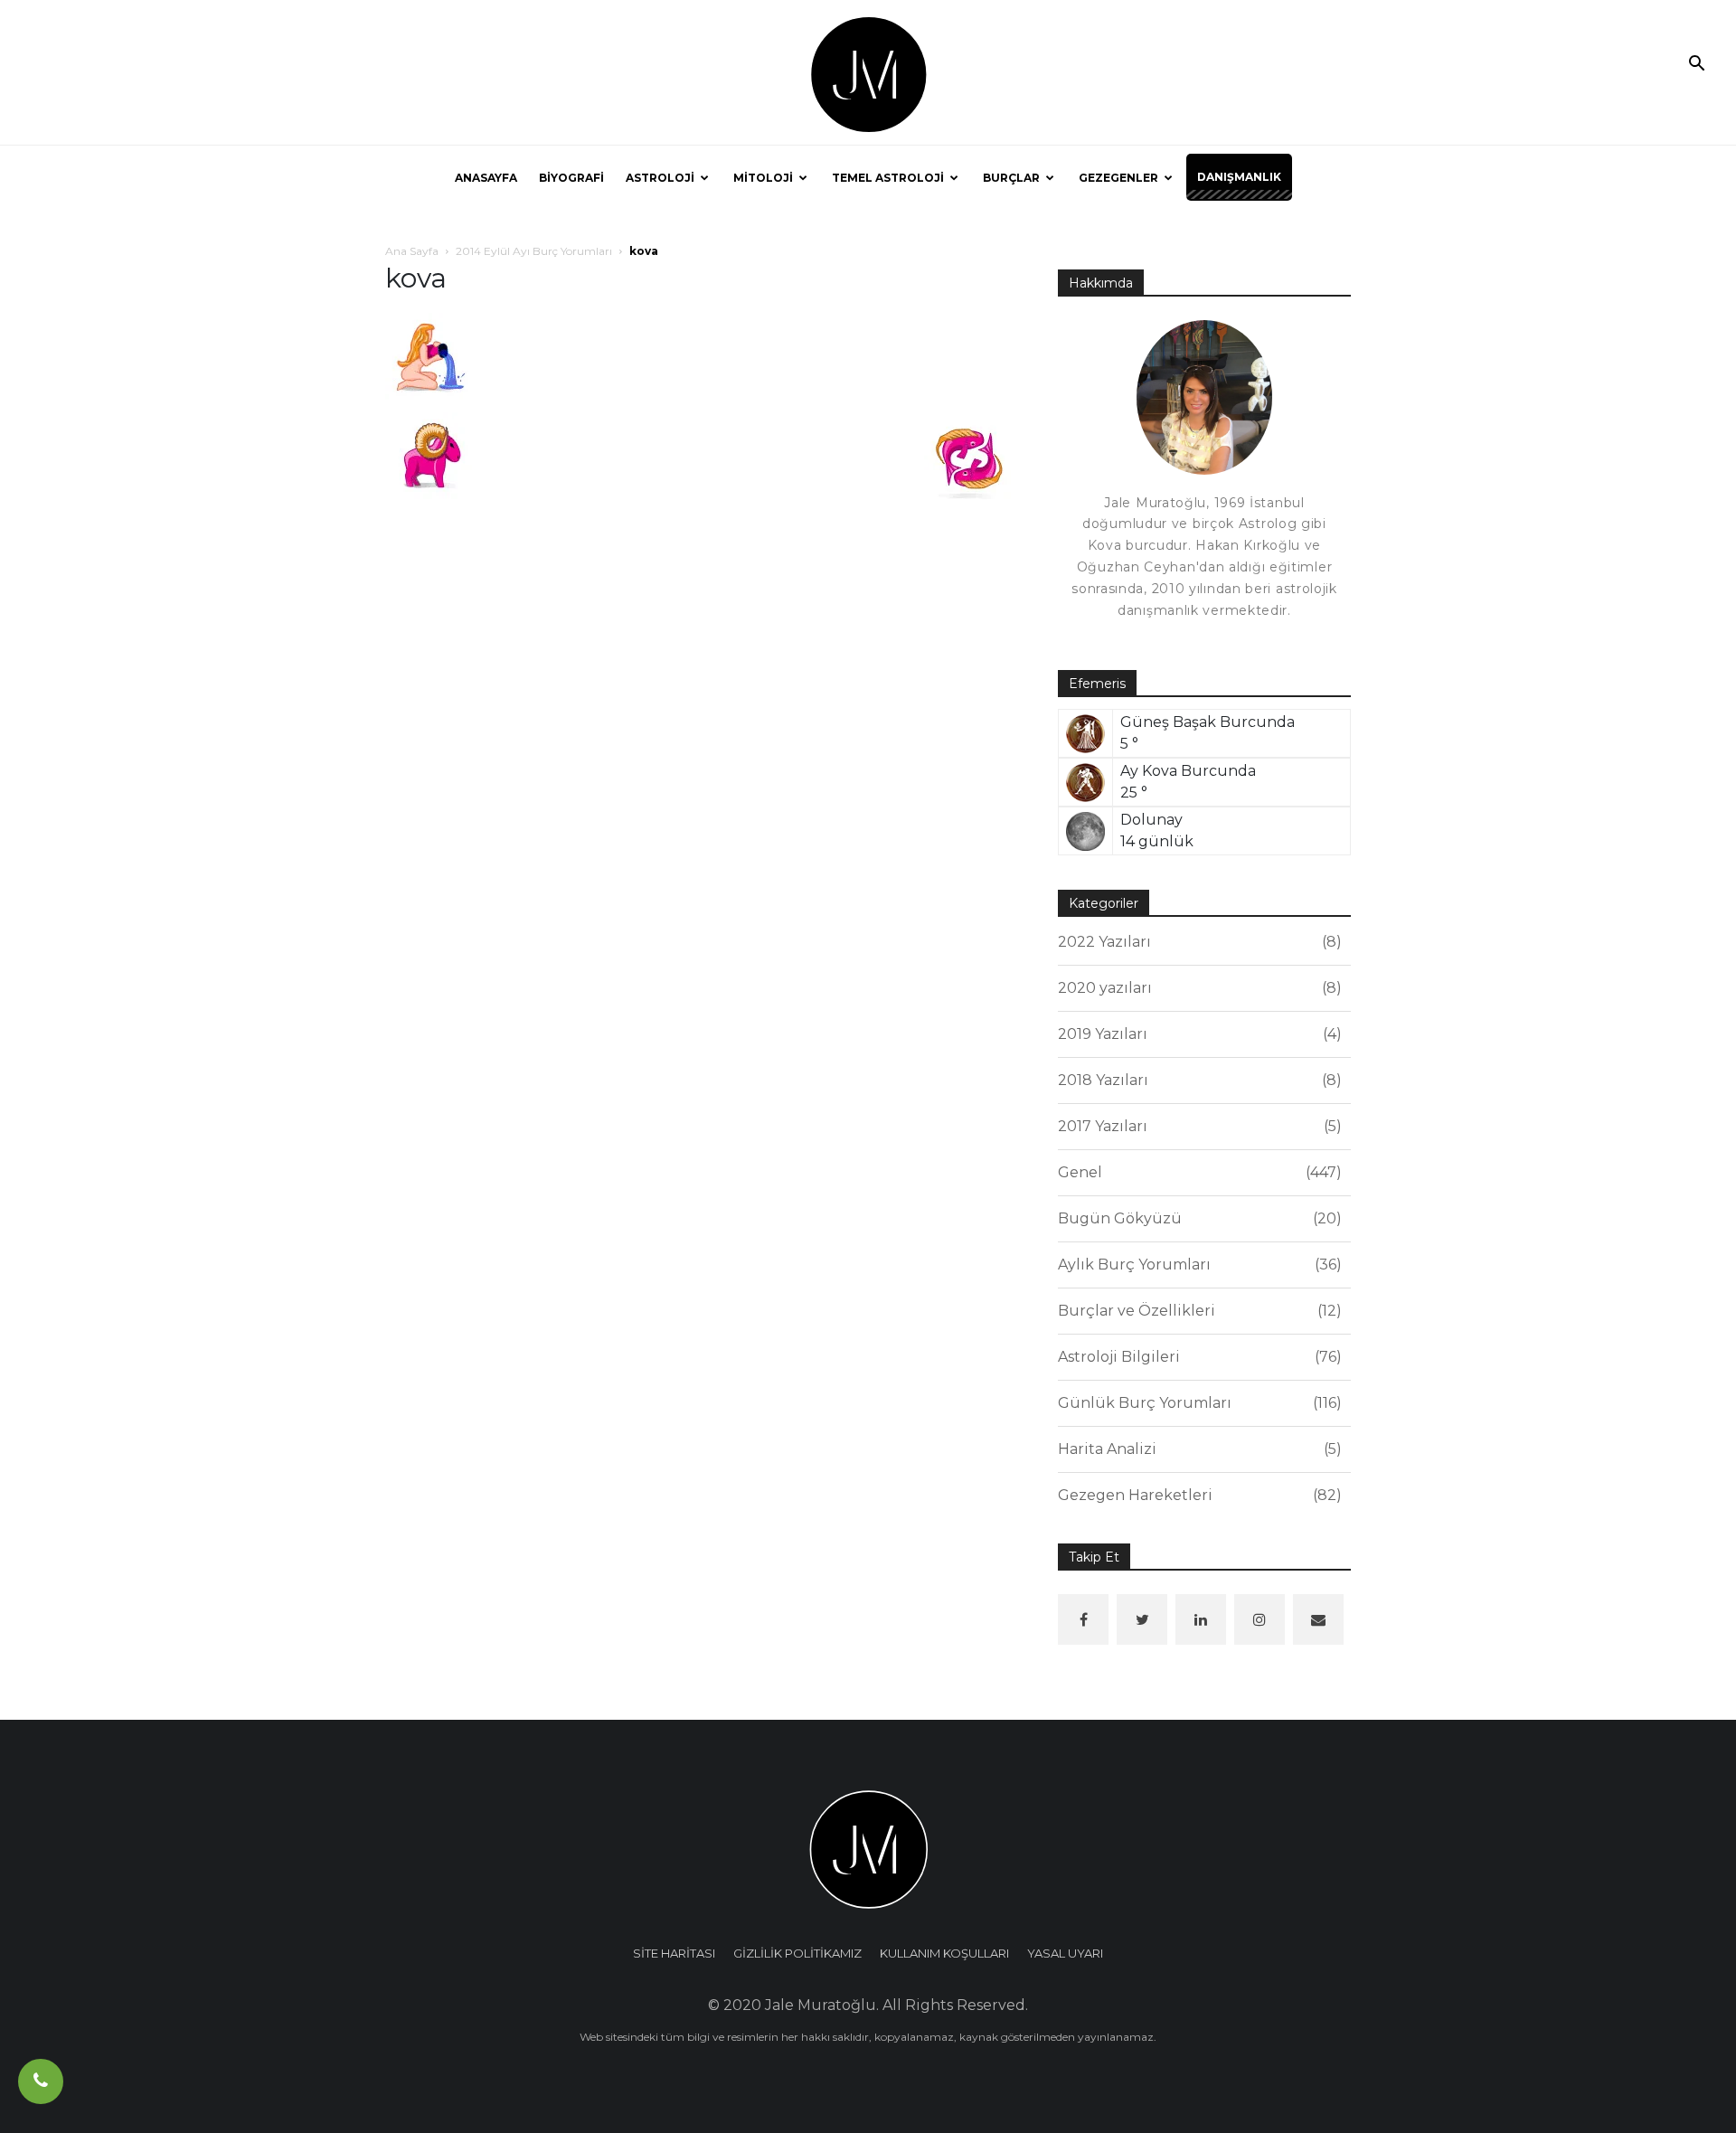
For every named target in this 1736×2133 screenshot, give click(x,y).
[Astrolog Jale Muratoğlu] (868, 73)
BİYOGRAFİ (571, 178)
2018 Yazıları (1197, 1080)
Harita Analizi (1197, 1449)
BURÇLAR (1011, 178)
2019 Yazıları (1197, 1034)
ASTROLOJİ (660, 178)
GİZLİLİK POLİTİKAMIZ (797, 1953)
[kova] (430, 357)
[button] (1696, 65)
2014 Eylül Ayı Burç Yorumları (534, 251)
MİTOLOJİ (763, 178)
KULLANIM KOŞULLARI (944, 1953)
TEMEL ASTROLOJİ (888, 178)
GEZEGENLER (1118, 178)
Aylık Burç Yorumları (1197, 1265)
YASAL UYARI (1065, 1953)
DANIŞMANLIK (1239, 177)
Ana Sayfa (412, 251)
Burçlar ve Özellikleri (1197, 1311)
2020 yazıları (1197, 988)
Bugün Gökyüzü (1197, 1218)
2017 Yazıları (1197, 1126)
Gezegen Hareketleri (1197, 1495)
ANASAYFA (486, 178)
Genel (1197, 1172)
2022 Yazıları (1197, 942)
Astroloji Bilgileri (1197, 1357)
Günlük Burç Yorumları (1197, 1403)
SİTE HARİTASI (674, 1953)
